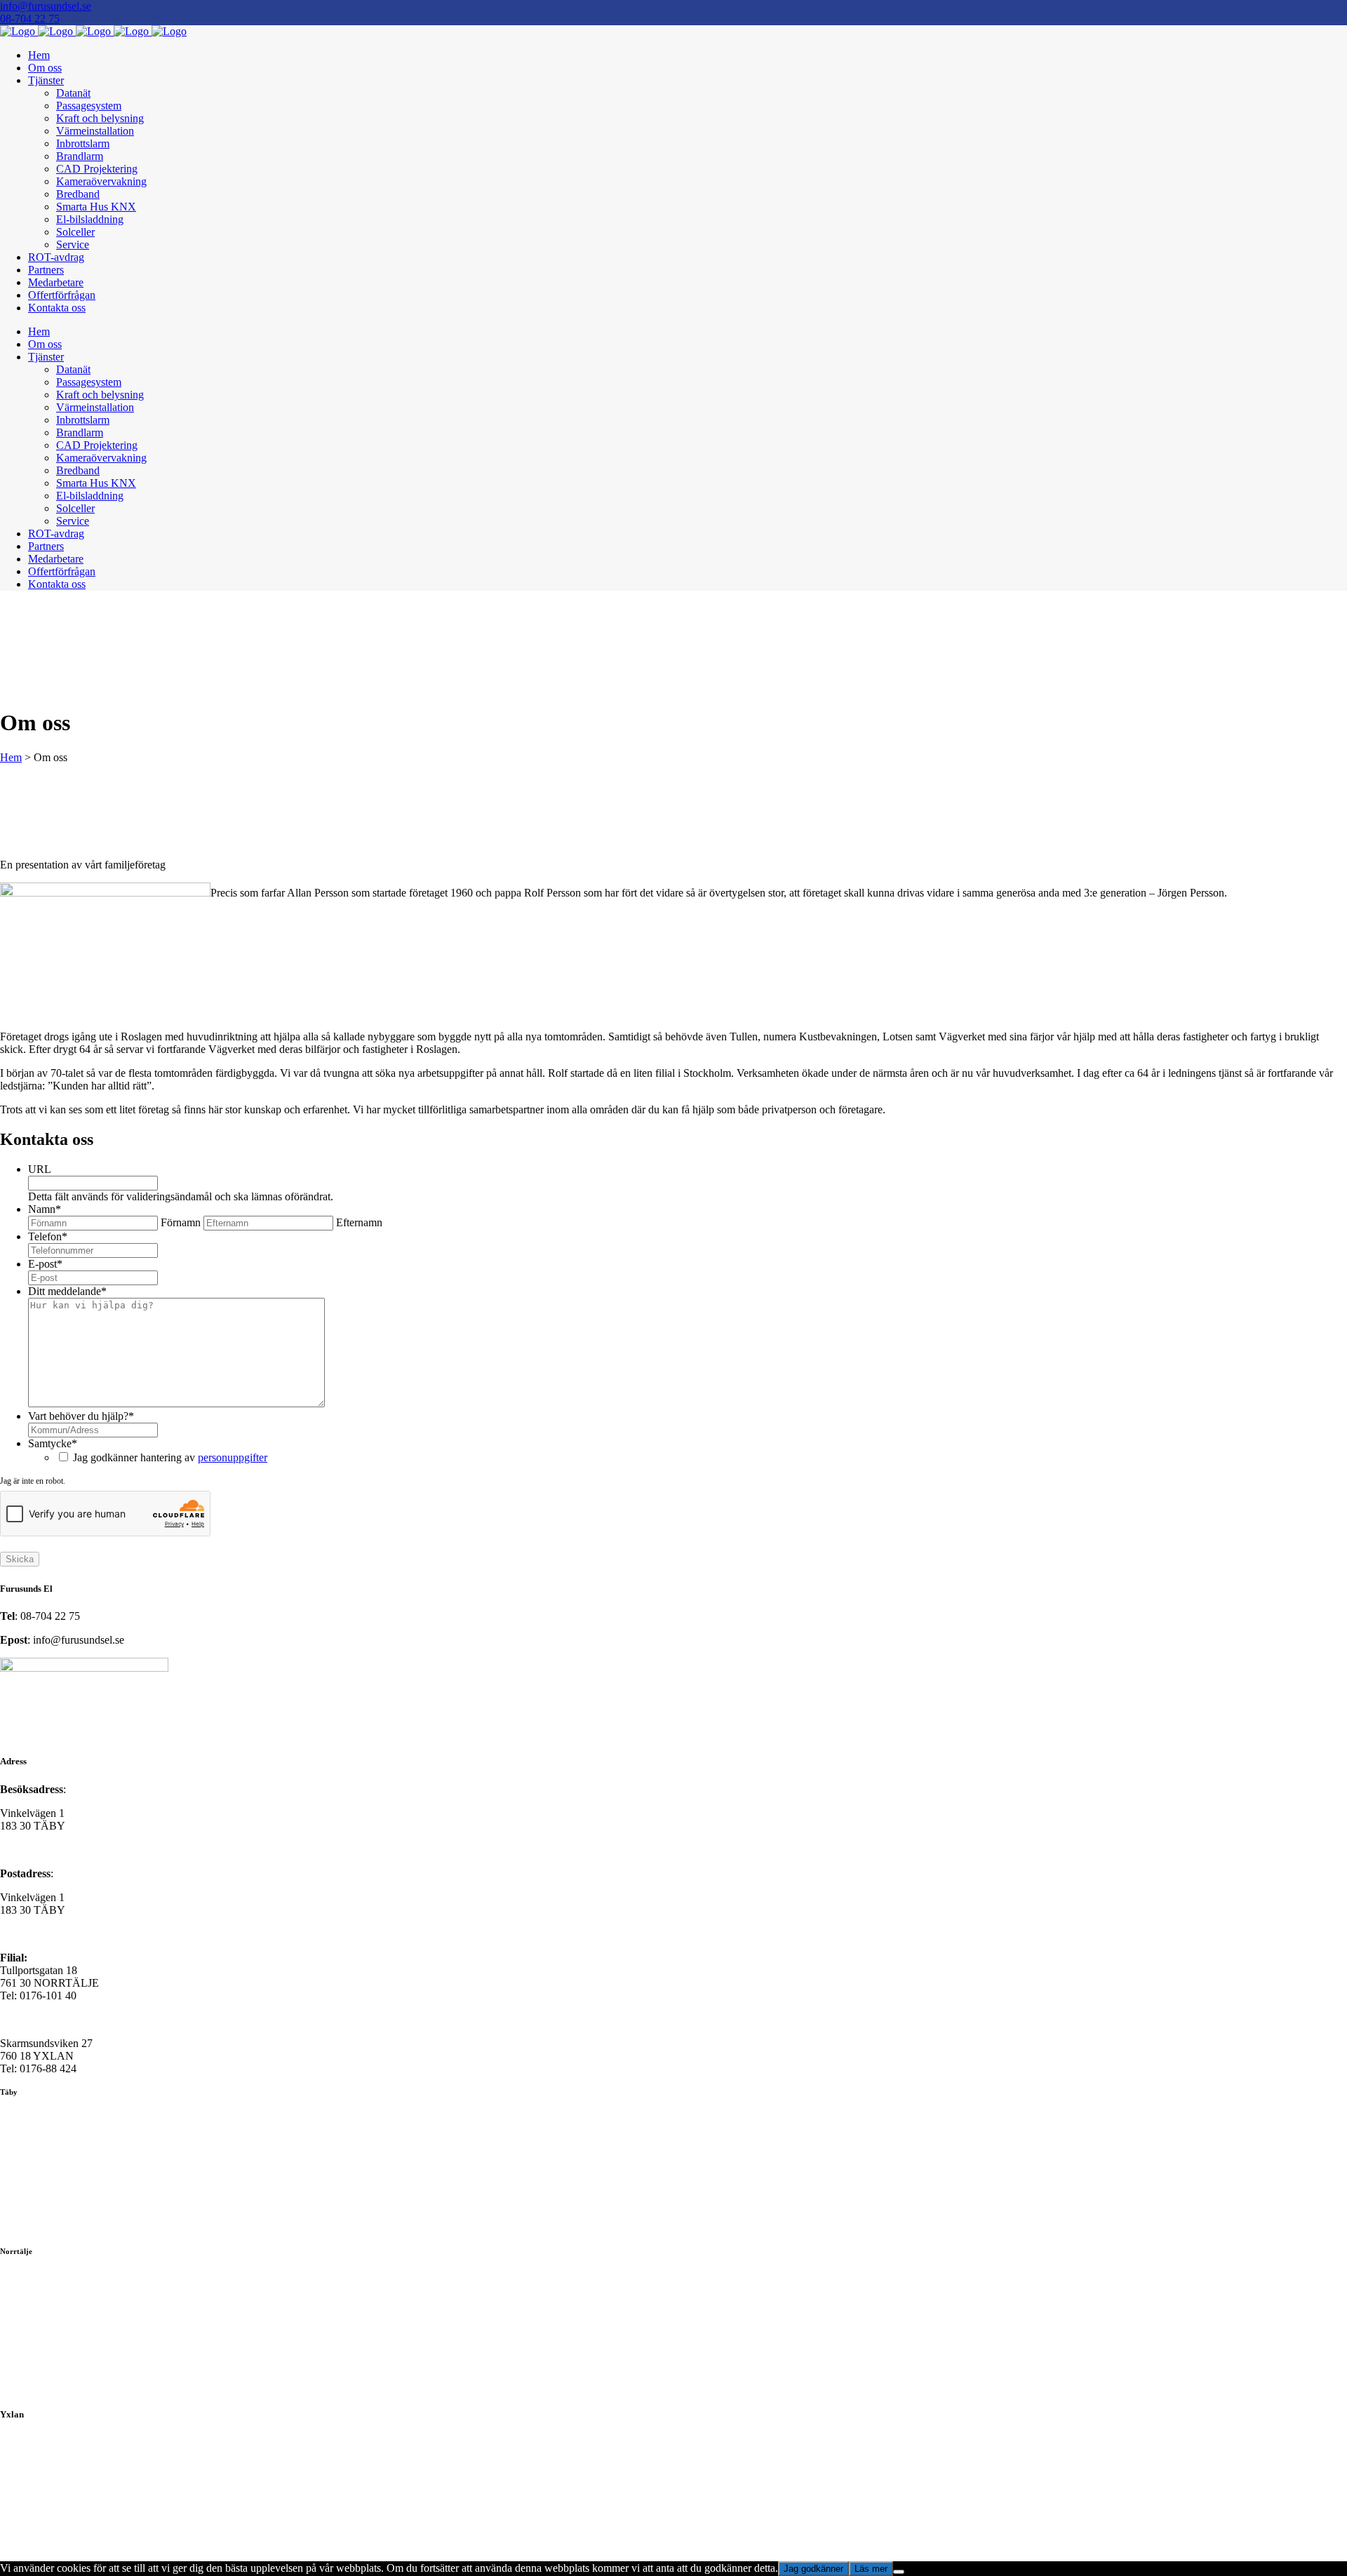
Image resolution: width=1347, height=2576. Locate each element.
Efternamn (359, 1222)
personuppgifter (233, 1457)
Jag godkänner (813, 2569)
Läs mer (871, 2569)
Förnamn (181, 1222)
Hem (11, 757)
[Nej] (899, 2572)
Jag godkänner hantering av (170, 1457)
